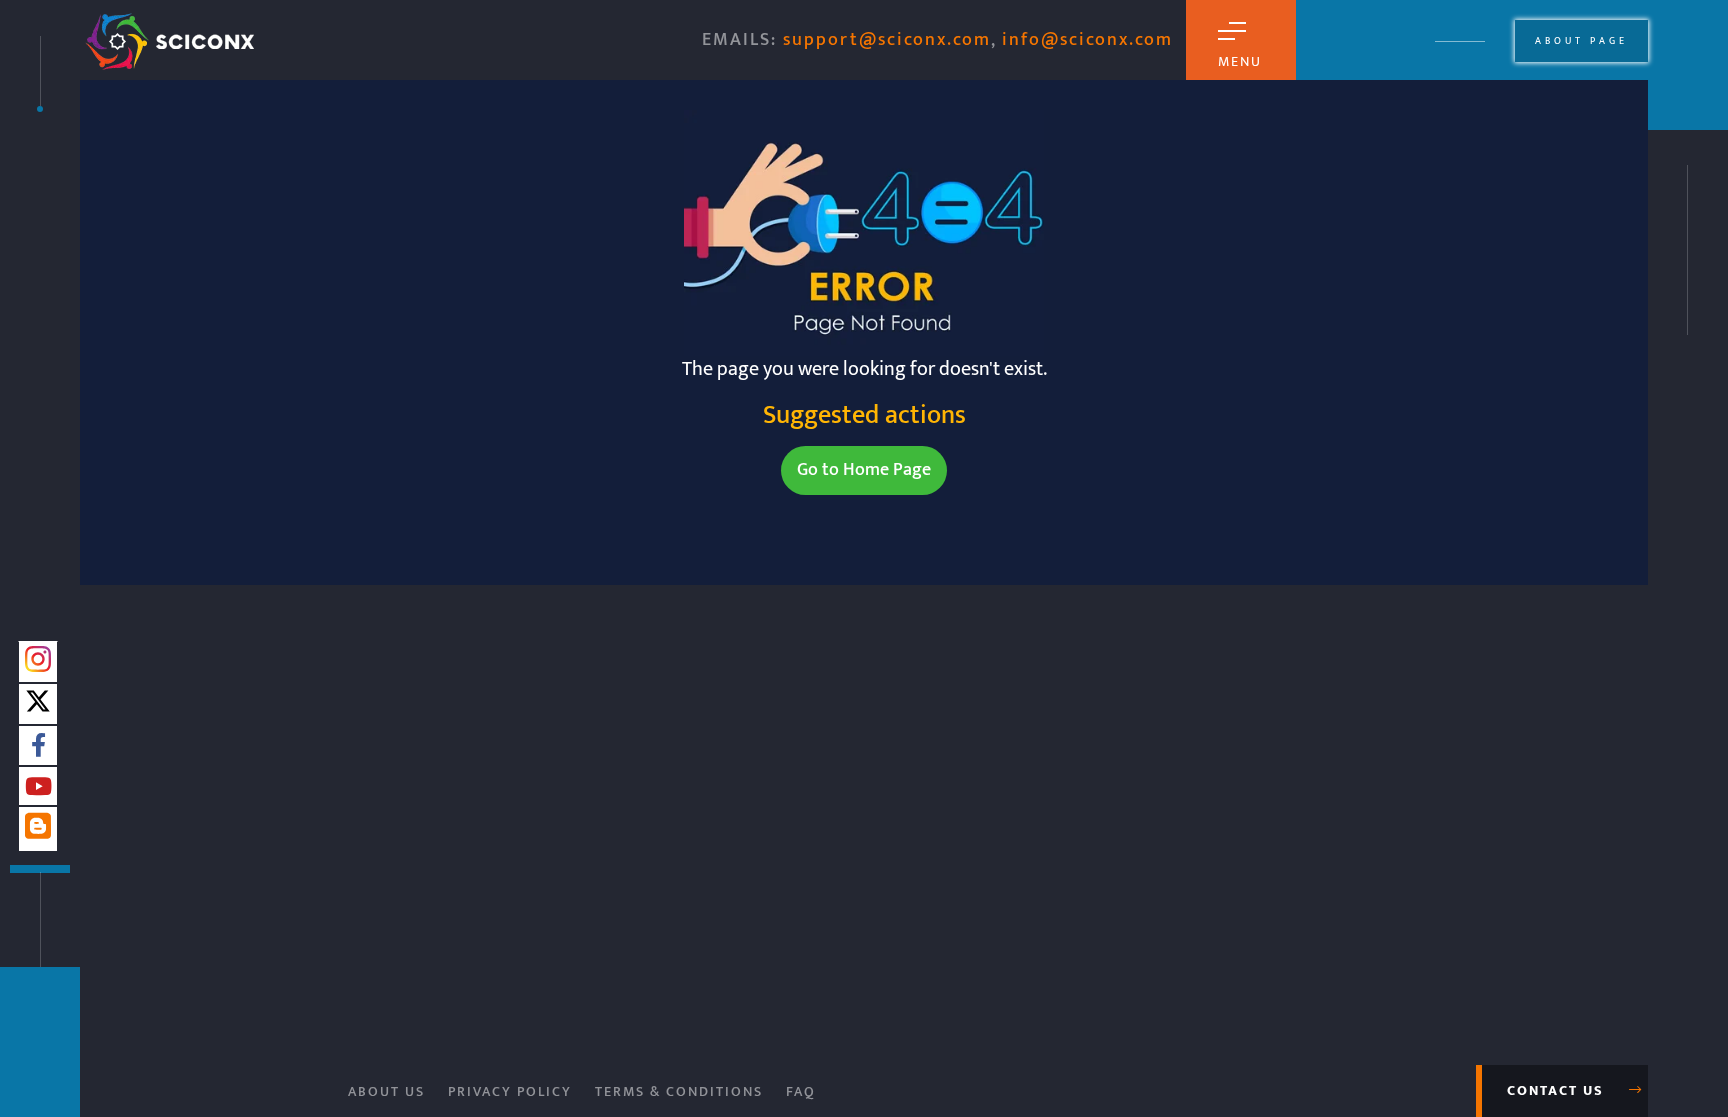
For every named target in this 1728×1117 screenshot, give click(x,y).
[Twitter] (38, 707)
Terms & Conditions (679, 1091)
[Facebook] (38, 747)
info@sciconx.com (1087, 40)
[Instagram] (38, 665)
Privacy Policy (510, 1091)
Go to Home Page (864, 470)
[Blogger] (38, 834)
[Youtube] (38, 788)
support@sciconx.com (887, 40)
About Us (386, 1091)
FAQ (801, 1091)
